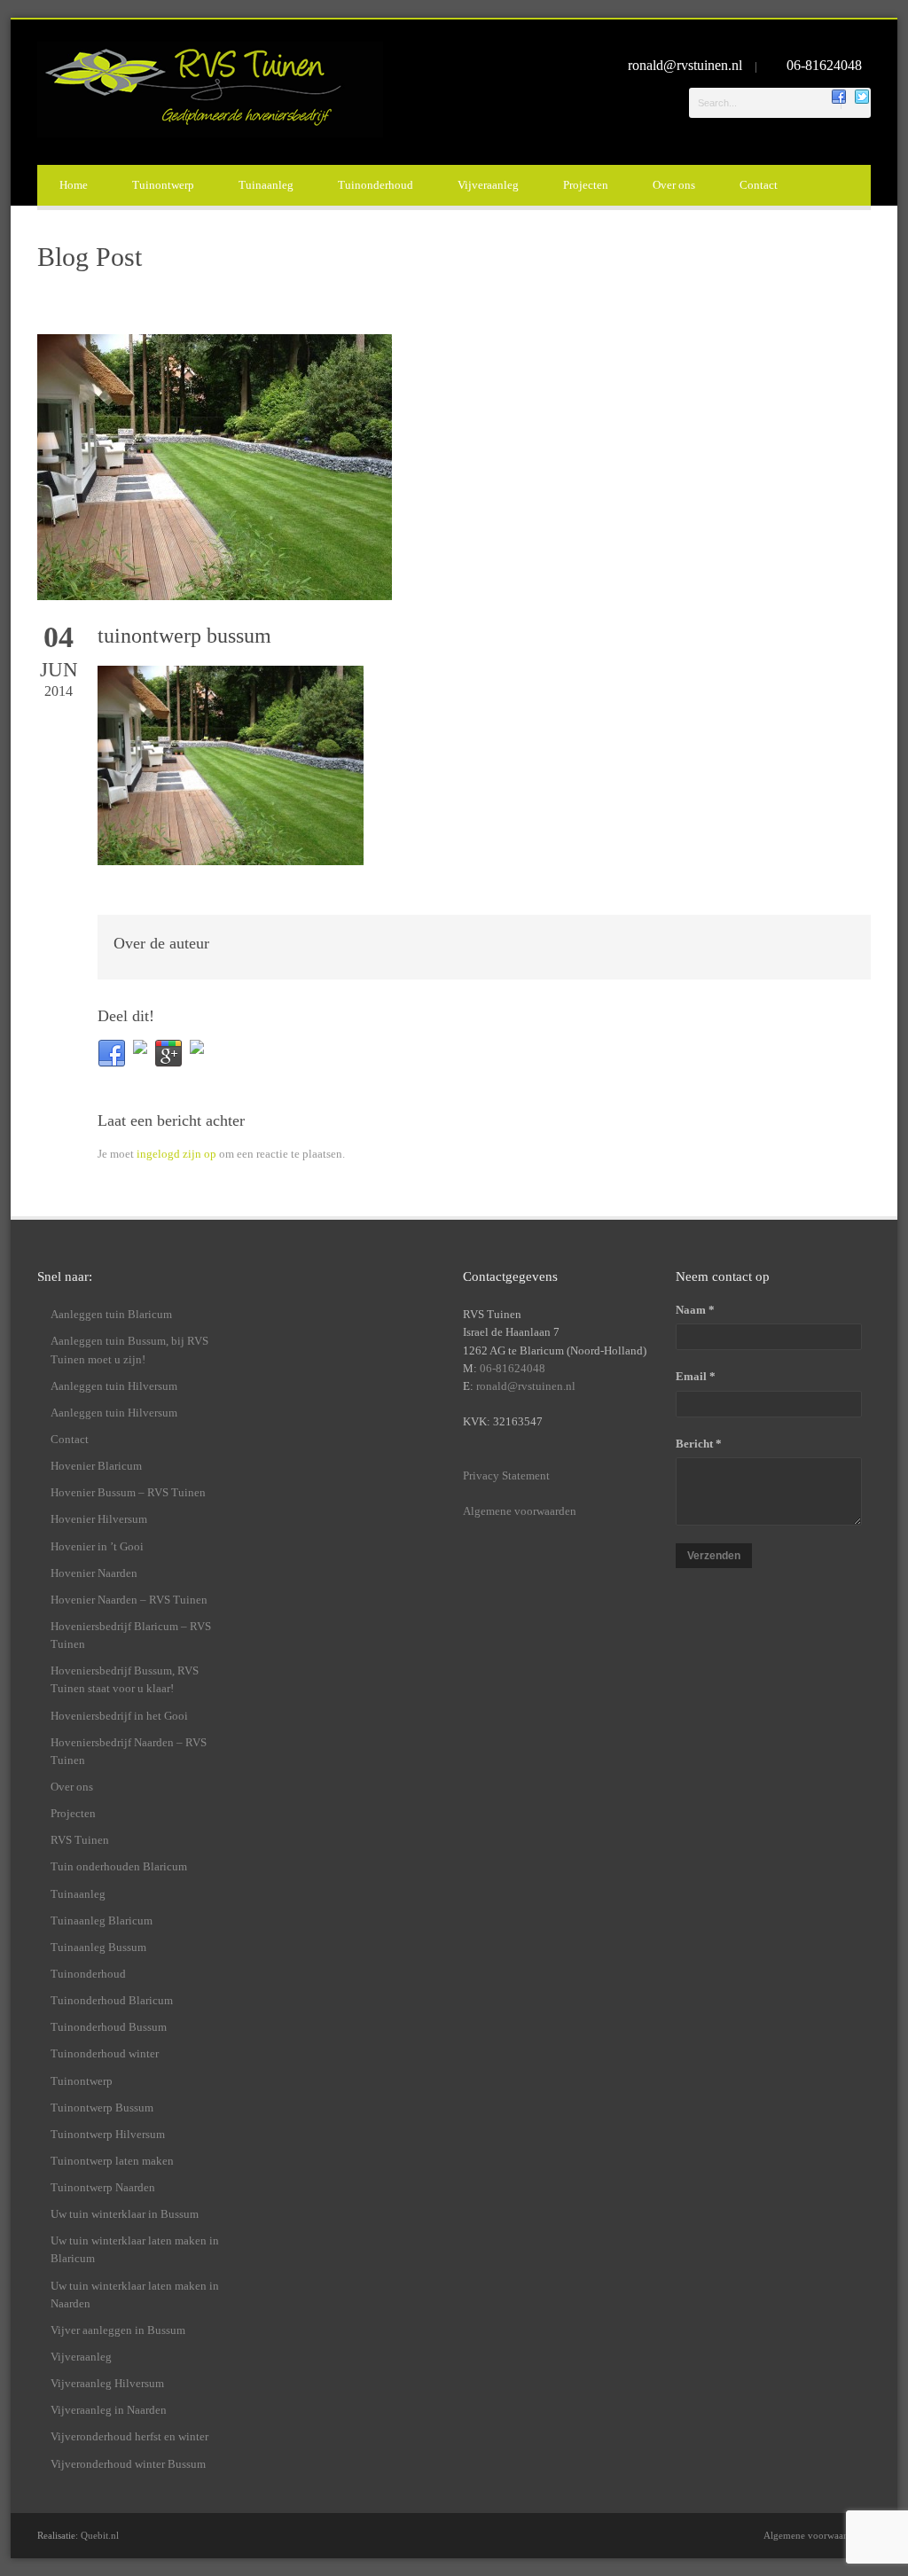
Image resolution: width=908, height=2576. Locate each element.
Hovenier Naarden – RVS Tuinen (129, 1600)
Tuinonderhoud (376, 185)
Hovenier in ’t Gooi (97, 1546)
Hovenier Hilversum (99, 1519)
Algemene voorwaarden (520, 1511)
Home (74, 185)
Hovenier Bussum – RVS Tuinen (128, 1492)
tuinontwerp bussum (184, 636)
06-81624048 (824, 65)
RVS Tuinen (80, 1840)
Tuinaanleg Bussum (98, 1947)
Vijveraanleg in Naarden (109, 2410)
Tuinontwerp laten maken (112, 2161)
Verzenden (714, 1556)
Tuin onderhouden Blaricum (119, 1866)
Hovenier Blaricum (96, 1466)
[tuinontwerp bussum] (454, 467)
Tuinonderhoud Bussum (109, 2027)
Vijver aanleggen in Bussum (118, 2330)
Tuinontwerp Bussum (102, 2108)
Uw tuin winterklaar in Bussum (125, 2214)
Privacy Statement (506, 1475)
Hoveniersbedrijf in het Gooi (119, 1716)
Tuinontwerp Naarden (103, 2187)
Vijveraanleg (488, 185)
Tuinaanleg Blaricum (102, 1920)
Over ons (674, 185)
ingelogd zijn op (176, 1154)
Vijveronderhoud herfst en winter (129, 2436)
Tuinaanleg (266, 185)
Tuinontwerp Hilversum (108, 2134)
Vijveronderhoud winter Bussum (128, 2464)
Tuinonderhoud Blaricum (112, 2000)
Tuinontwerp (163, 185)
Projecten (586, 185)
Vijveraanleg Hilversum (107, 2383)
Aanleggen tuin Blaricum (111, 1314)
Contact (759, 185)
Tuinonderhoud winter (105, 2053)
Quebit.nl (100, 2535)
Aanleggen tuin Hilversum (114, 1386)
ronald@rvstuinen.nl (687, 65)
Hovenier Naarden (94, 1573)
